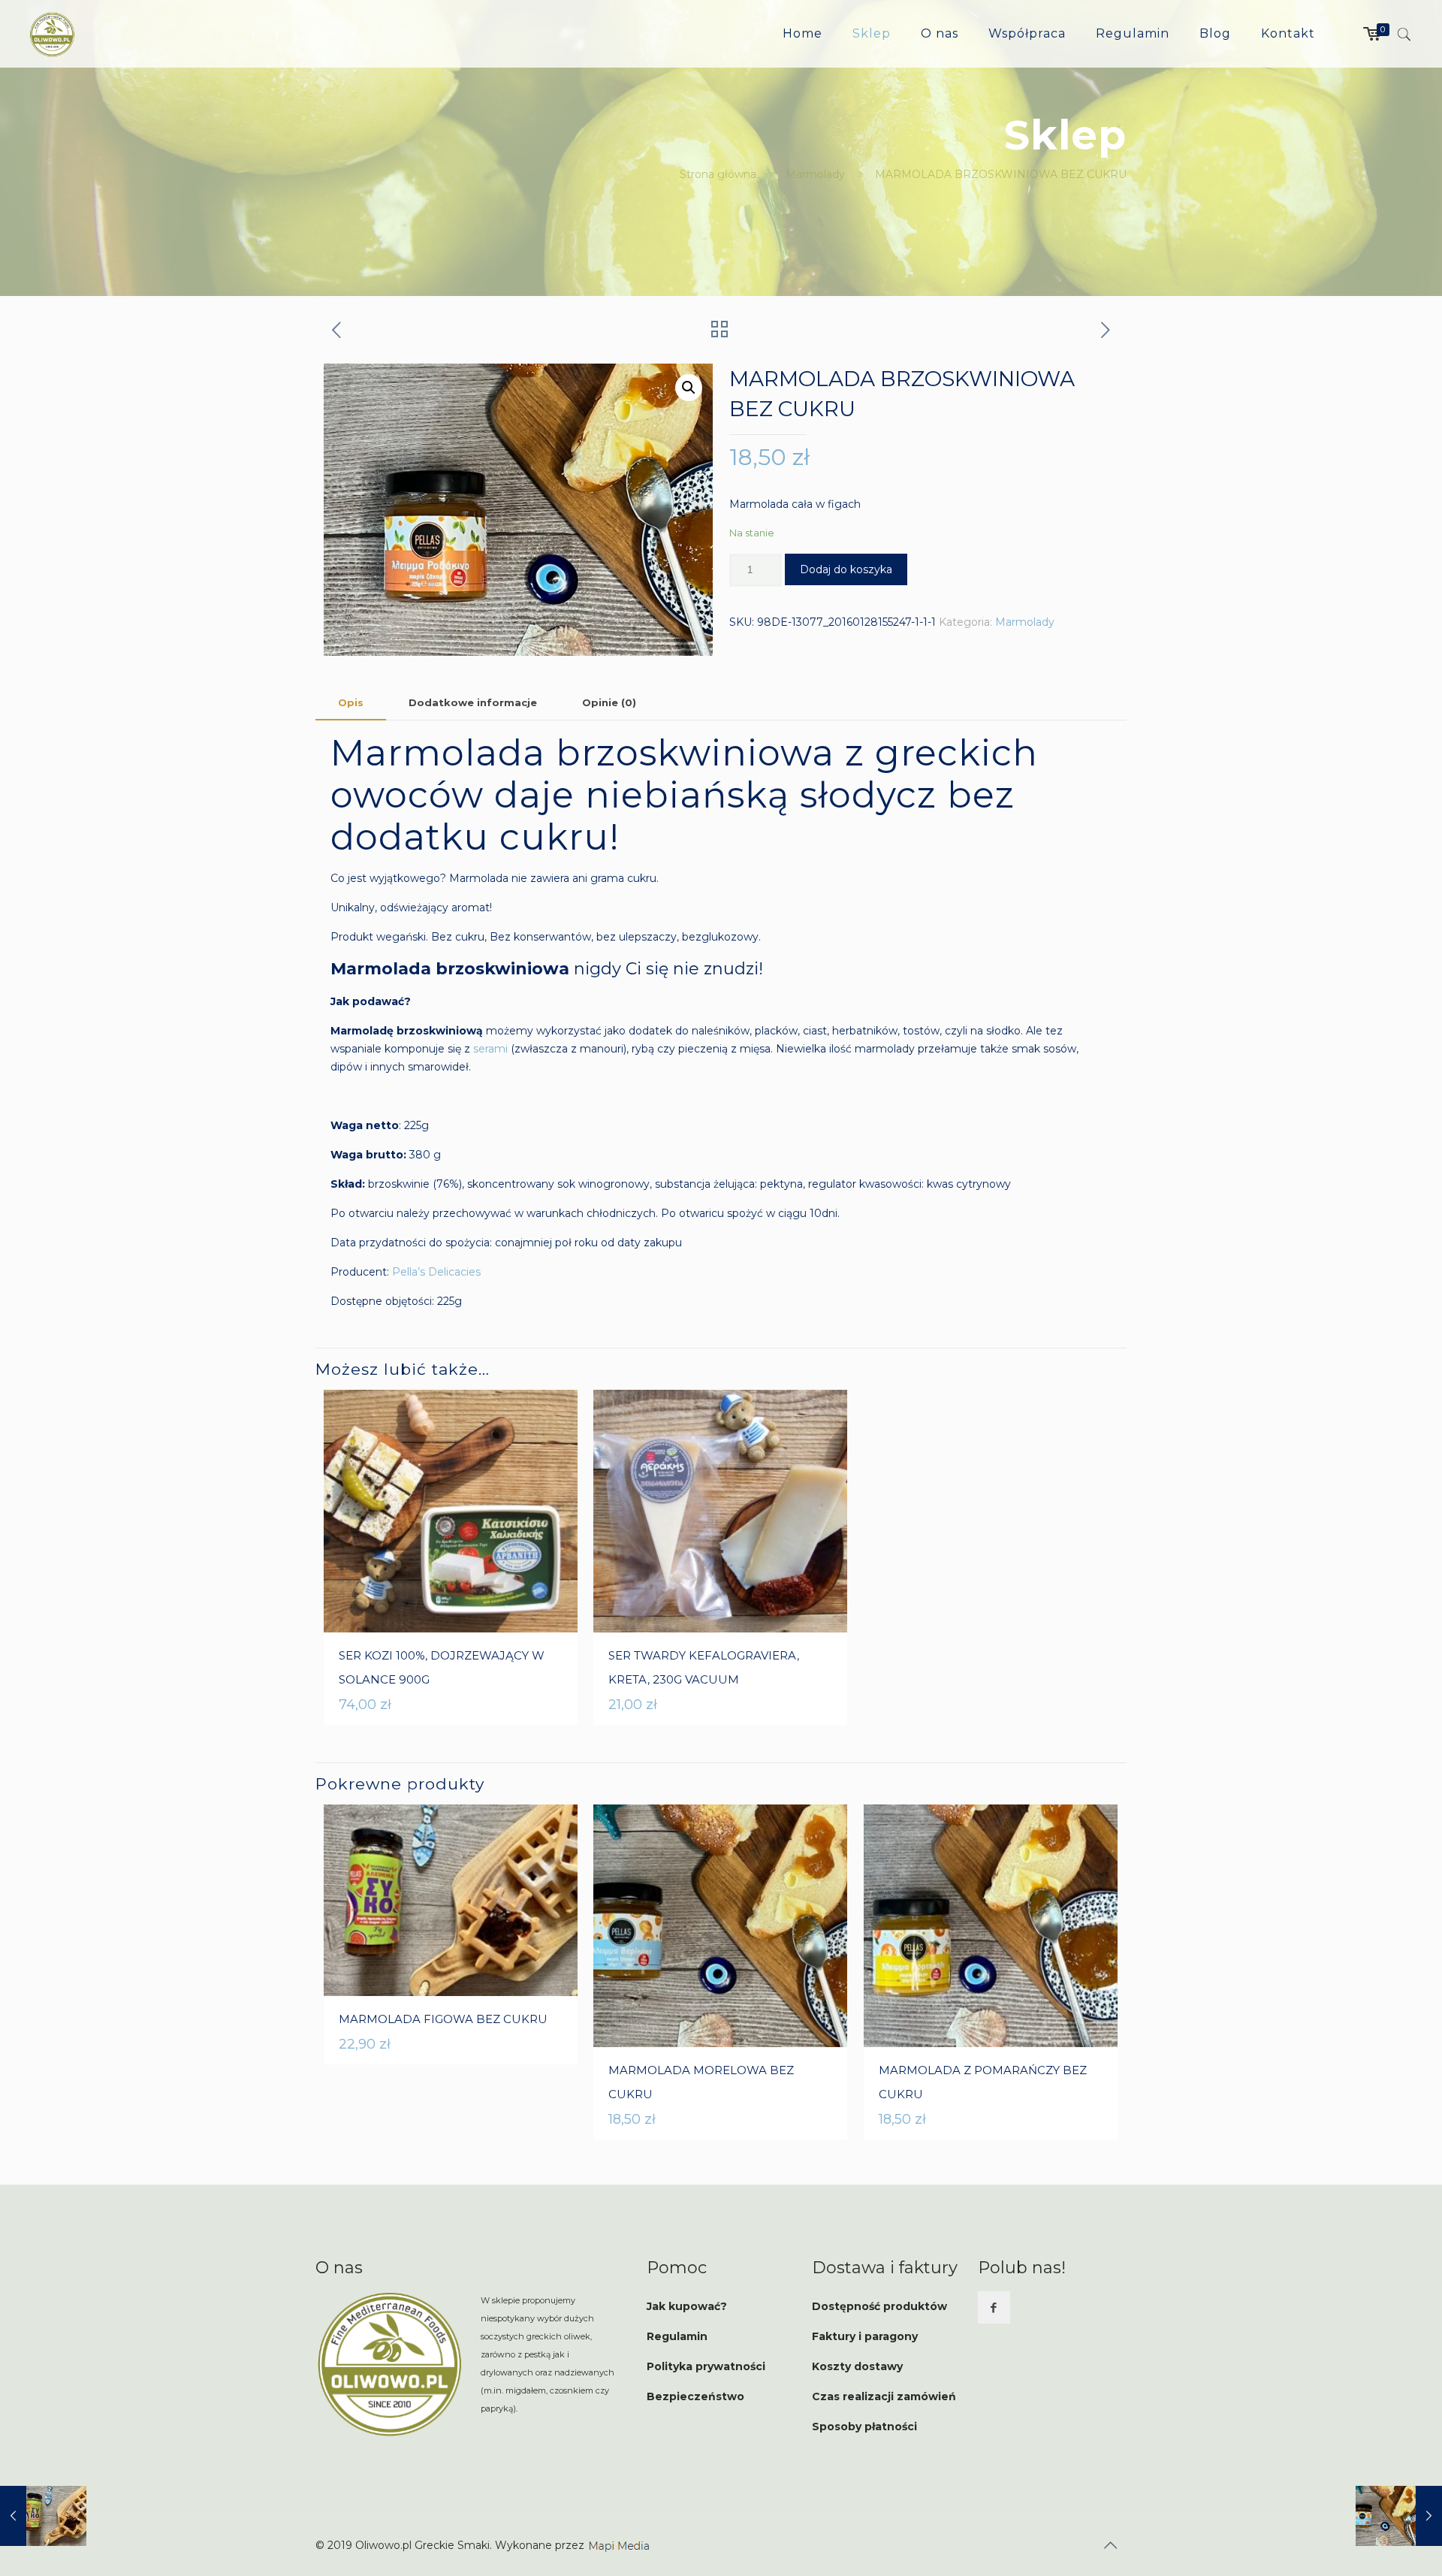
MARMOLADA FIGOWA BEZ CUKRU (443, 2019)
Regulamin (677, 2336)
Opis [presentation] (351, 702)
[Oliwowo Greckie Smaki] (52, 34)
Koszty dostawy (857, 2366)
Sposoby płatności (864, 2427)
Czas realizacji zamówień (884, 2396)
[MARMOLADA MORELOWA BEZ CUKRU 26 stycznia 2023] (1399, 2516)
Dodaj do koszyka (846, 569)
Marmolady (815, 174)
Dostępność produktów (879, 2306)
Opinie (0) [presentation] (609, 702)
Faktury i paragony (865, 2336)
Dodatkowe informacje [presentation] (473, 702)
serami (490, 1049)
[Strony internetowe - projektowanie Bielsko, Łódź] (620, 2545)
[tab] (351, 703)
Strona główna (718, 174)
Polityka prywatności (706, 2366)
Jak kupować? (687, 2306)
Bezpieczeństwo (695, 2396)
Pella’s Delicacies (436, 1272)
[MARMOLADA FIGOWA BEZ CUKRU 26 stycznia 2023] (43, 2516)
